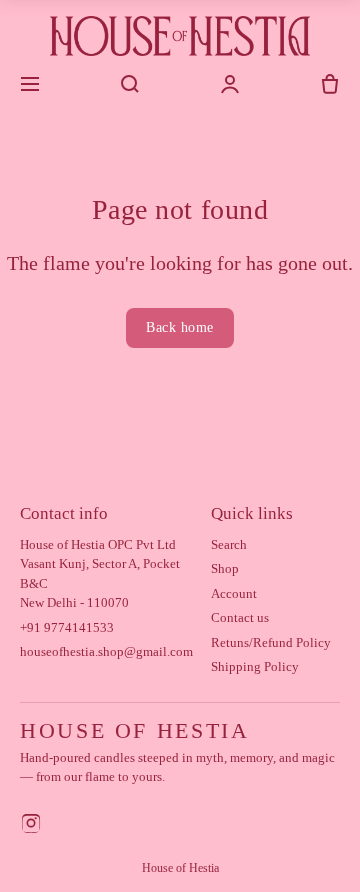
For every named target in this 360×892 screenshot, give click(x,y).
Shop (225, 568)
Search (229, 544)
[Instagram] (31, 826)
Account (234, 593)
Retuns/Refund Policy (271, 642)
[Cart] (330, 84)
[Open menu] (30, 84)
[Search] (130, 84)
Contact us (240, 617)
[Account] (230, 84)
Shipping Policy (255, 666)
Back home (180, 327)
